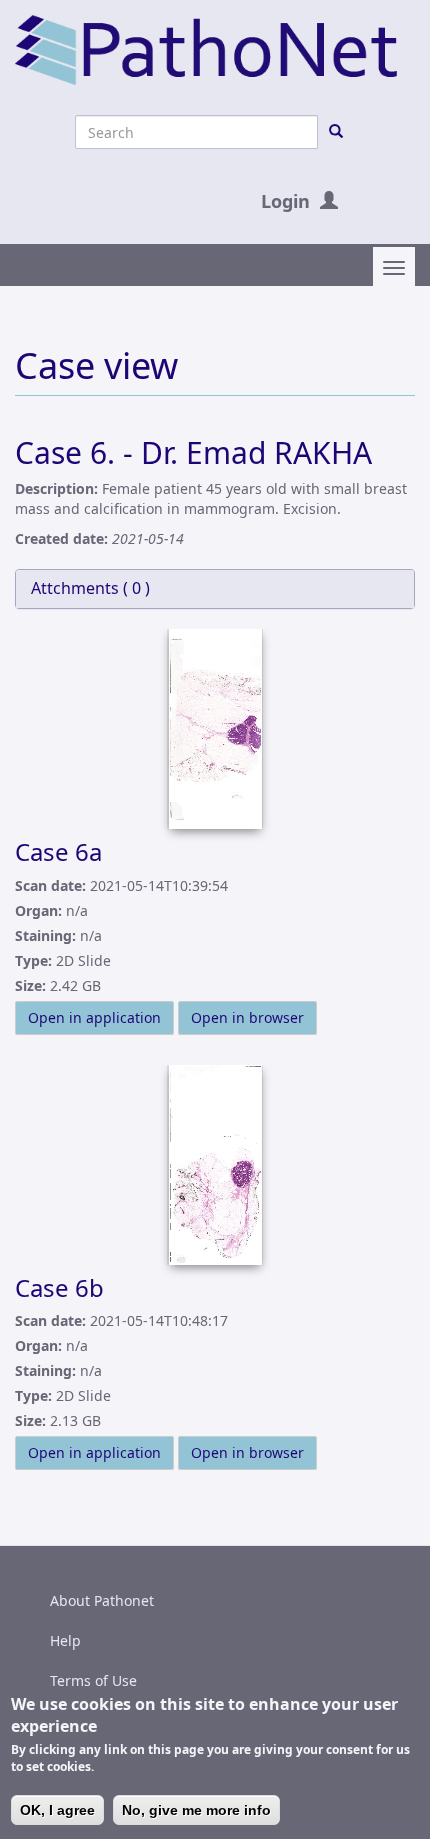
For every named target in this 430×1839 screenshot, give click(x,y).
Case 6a (58, 851)
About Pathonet (102, 1600)
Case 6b (59, 1287)
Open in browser (247, 1017)
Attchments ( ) (90, 588)
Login (285, 201)
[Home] (206, 48)
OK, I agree (57, 1810)
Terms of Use (93, 1680)
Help (65, 1640)
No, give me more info (196, 1810)
